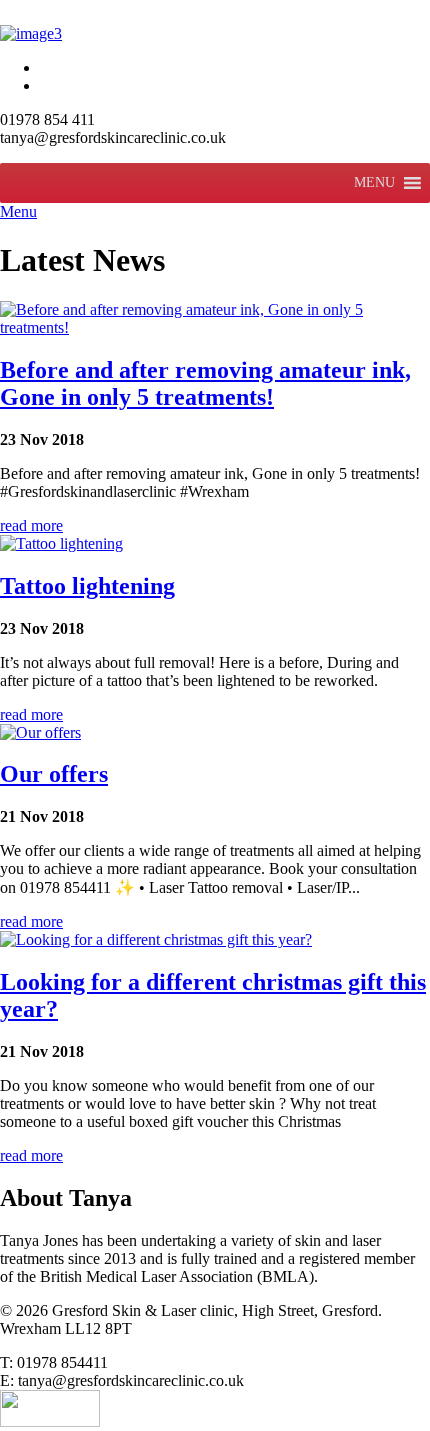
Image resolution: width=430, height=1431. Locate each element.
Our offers (54, 774)
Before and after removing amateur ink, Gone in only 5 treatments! (205, 383)
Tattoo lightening (87, 586)
